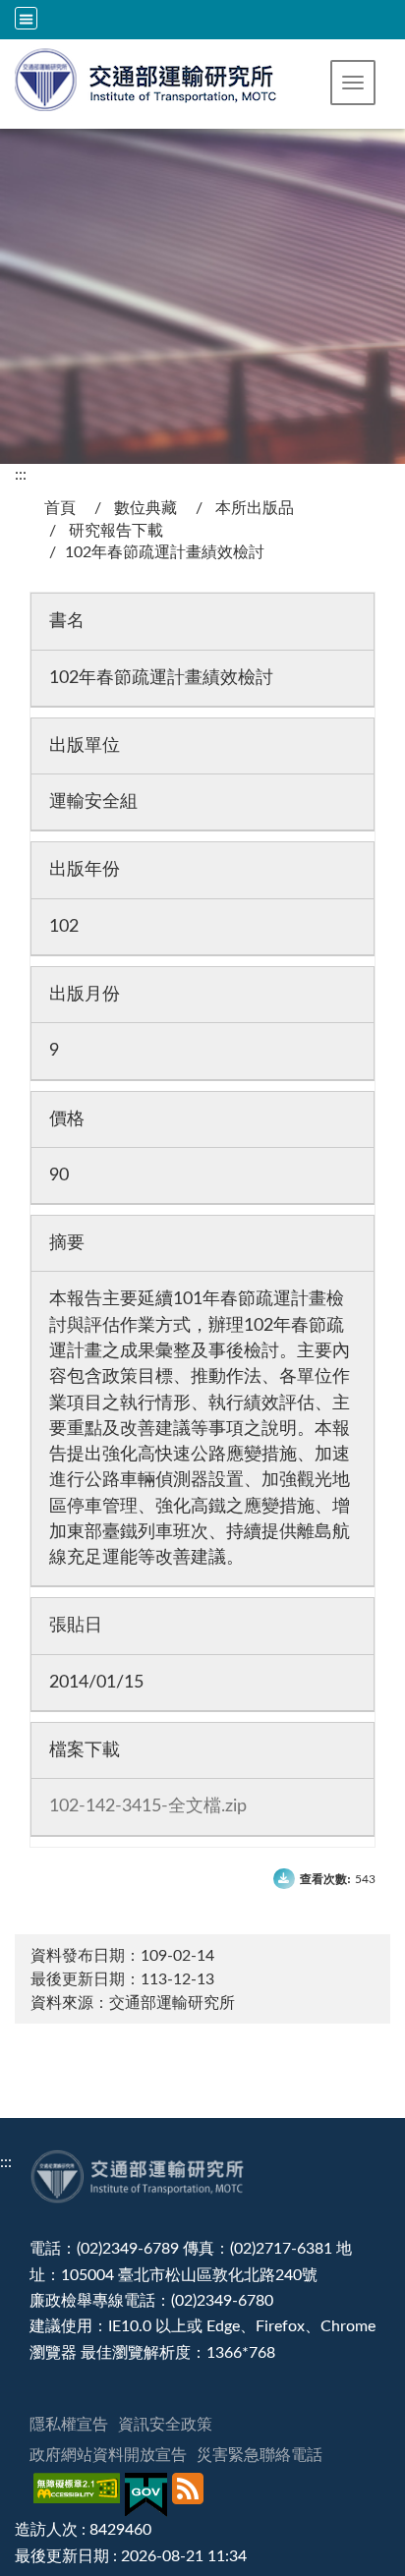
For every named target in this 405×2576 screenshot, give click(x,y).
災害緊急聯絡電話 (260, 2455)
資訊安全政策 (165, 2425)
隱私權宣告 (69, 2425)
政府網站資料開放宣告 (108, 2455)
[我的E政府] (148, 2495)
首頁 (60, 508)
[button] (353, 83)
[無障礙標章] (79, 2495)
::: (21, 475)
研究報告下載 (116, 531)
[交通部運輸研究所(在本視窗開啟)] (147, 78)
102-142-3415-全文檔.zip (148, 1806)
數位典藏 (145, 508)
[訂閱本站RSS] (190, 2495)
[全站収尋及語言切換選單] (26, 18)
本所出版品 (255, 508)
